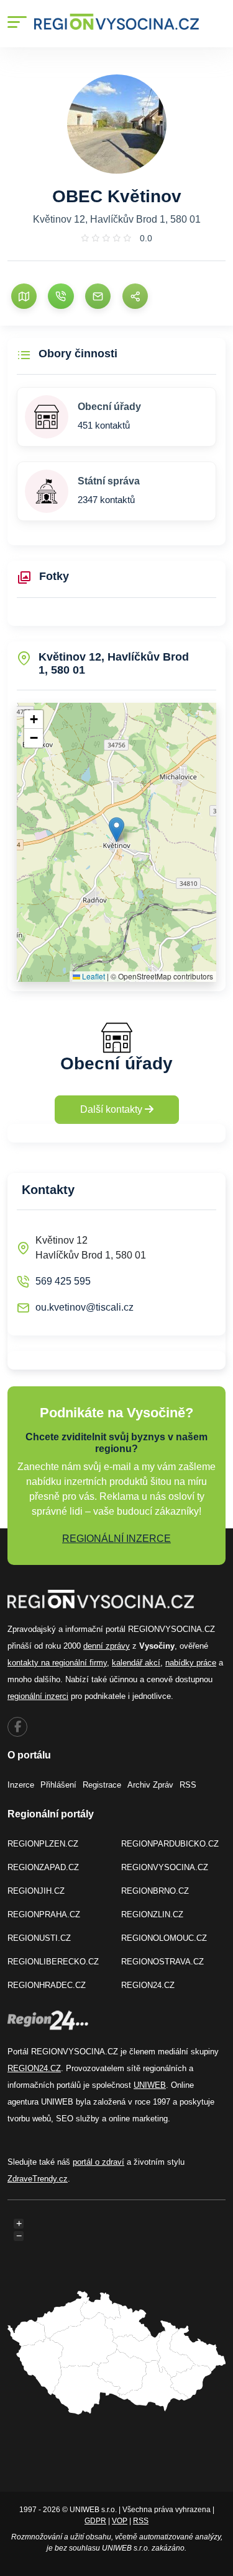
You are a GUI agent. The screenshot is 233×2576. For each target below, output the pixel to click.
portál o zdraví (98, 2162)
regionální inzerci (38, 1696)
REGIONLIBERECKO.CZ (53, 1962)
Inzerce (21, 1785)
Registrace (102, 1785)
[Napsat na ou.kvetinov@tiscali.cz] (98, 296)
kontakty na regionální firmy (57, 1663)
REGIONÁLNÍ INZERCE (116, 1539)
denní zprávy (107, 1646)
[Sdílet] (135, 296)
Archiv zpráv (150, 1785)
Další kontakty (112, 1109)
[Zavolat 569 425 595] (61, 296)
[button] (116, 830)
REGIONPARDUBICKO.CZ (170, 1844)
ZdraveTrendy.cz (38, 2179)
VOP (120, 2521)
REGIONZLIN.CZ (152, 1914)
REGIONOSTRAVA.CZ (162, 1962)
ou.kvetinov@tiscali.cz (85, 1307)
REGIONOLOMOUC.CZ (164, 1938)
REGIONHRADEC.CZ (47, 1985)
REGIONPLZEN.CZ (43, 1844)
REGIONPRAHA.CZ (44, 1914)
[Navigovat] (24, 296)
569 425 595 (63, 1281)
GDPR (95, 2521)
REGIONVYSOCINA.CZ (165, 1867)
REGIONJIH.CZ (36, 1891)
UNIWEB (150, 2085)
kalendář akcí (136, 1663)
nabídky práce (191, 1663)
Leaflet (93, 976)
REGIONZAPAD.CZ (43, 1867)
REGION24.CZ (148, 1985)
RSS (188, 1785)
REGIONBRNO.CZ (155, 1891)
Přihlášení (58, 1785)
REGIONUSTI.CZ (39, 1938)
